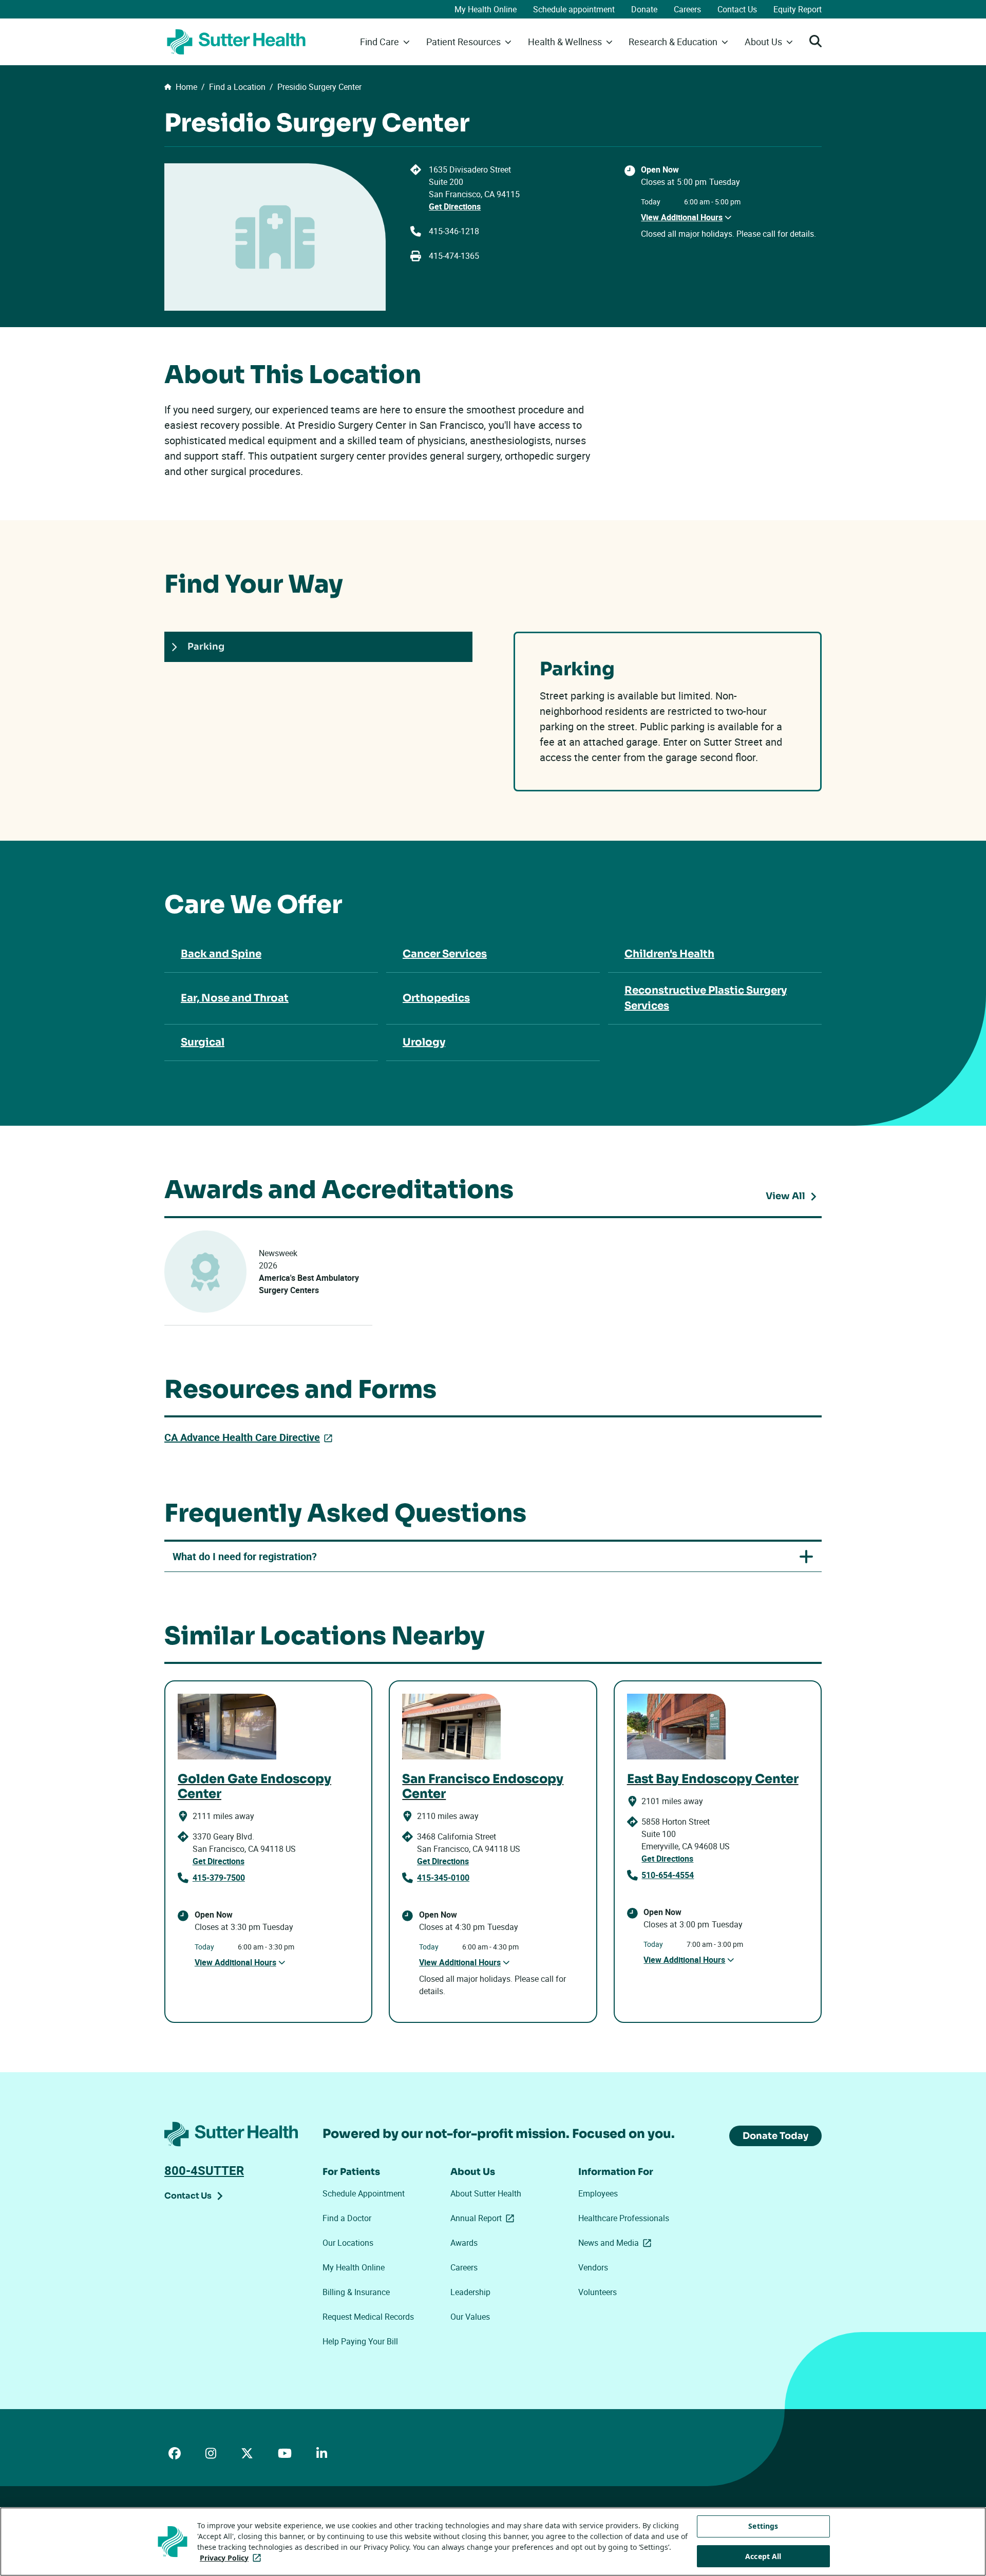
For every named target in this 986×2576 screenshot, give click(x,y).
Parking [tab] (206, 647)
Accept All (763, 2556)
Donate (644, 9)
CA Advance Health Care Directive (250, 1437)
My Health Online (486, 9)
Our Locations (348, 2243)
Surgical (203, 1042)
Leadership (470, 2292)
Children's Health (669, 954)
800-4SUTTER (204, 2170)
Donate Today (775, 2136)
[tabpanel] (668, 712)
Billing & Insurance (356, 2292)
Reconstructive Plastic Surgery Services (706, 998)
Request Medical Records (368, 2317)
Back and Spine (221, 954)
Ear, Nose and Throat (235, 998)
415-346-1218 (454, 231)
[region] (493, 2542)
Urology (424, 1042)
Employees (598, 2193)
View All (794, 1198)
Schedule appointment (574, 9)
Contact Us (737, 9)
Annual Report (484, 2218)
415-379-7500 (219, 1878)
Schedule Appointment (364, 2193)
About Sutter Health (486, 2193)
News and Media (617, 2243)
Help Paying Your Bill (360, 2341)
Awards (464, 2243)
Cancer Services (445, 954)
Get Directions (455, 206)
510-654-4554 (668, 1875)
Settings (763, 2526)
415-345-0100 (443, 1878)
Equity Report (798, 9)
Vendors (593, 2267)
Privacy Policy (232, 2558)
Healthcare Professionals (624, 2218)
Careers (687, 9)
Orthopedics (436, 998)
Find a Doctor (347, 2218)
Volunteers (598, 2292)
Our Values (470, 2317)
